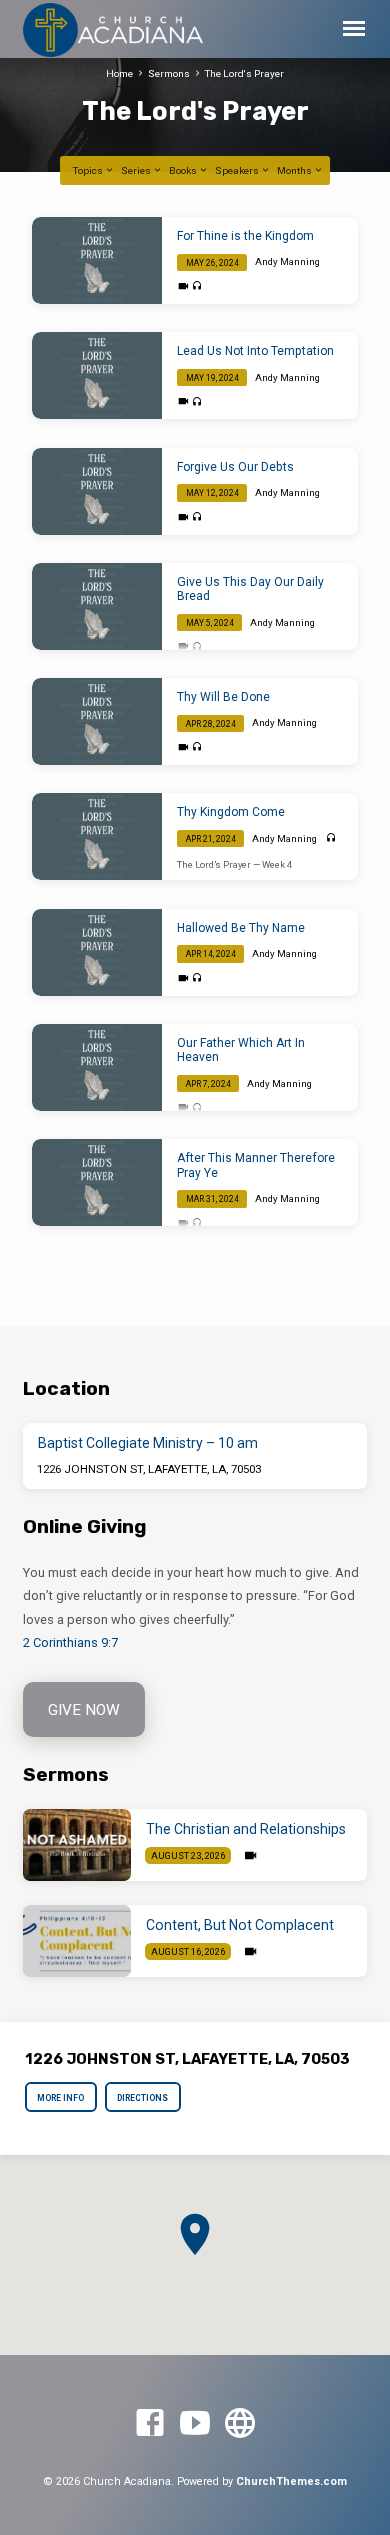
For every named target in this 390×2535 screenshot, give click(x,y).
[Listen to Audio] (197, 286)
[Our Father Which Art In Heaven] (97, 1067)
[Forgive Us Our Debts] (97, 491)
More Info (61, 2098)
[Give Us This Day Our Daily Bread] (97, 606)
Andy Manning (287, 261)
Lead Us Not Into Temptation (255, 351)
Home (119, 73)
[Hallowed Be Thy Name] (97, 952)
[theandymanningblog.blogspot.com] (240, 2424)
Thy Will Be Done (223, 697)
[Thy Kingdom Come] (97, 836)
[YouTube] (195, 2424)
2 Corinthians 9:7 (70, 1642)
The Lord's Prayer (244, 73)
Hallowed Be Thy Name (241, 928)
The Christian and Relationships (246, 1829)
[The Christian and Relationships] (77, 1845)
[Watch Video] (183, 286)
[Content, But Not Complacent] (77, 1941)
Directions (142, 2098)
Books (184, 170)
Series (137, 170)
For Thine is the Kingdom (245, 236)
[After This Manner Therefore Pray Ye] (97, 1182)
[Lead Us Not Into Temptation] (97, 375)
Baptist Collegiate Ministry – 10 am (148, 1443)
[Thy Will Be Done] (97, 721)
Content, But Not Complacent (240, 1925)
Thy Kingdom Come (231, 812)
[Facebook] (150, 2424)
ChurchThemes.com (291, 2481)
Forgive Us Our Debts (235, 467)
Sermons (169, 73)
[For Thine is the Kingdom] (97, 260)
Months (295, 170)
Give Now (84, 1710)
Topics (89, 170)
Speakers (238, 170)
